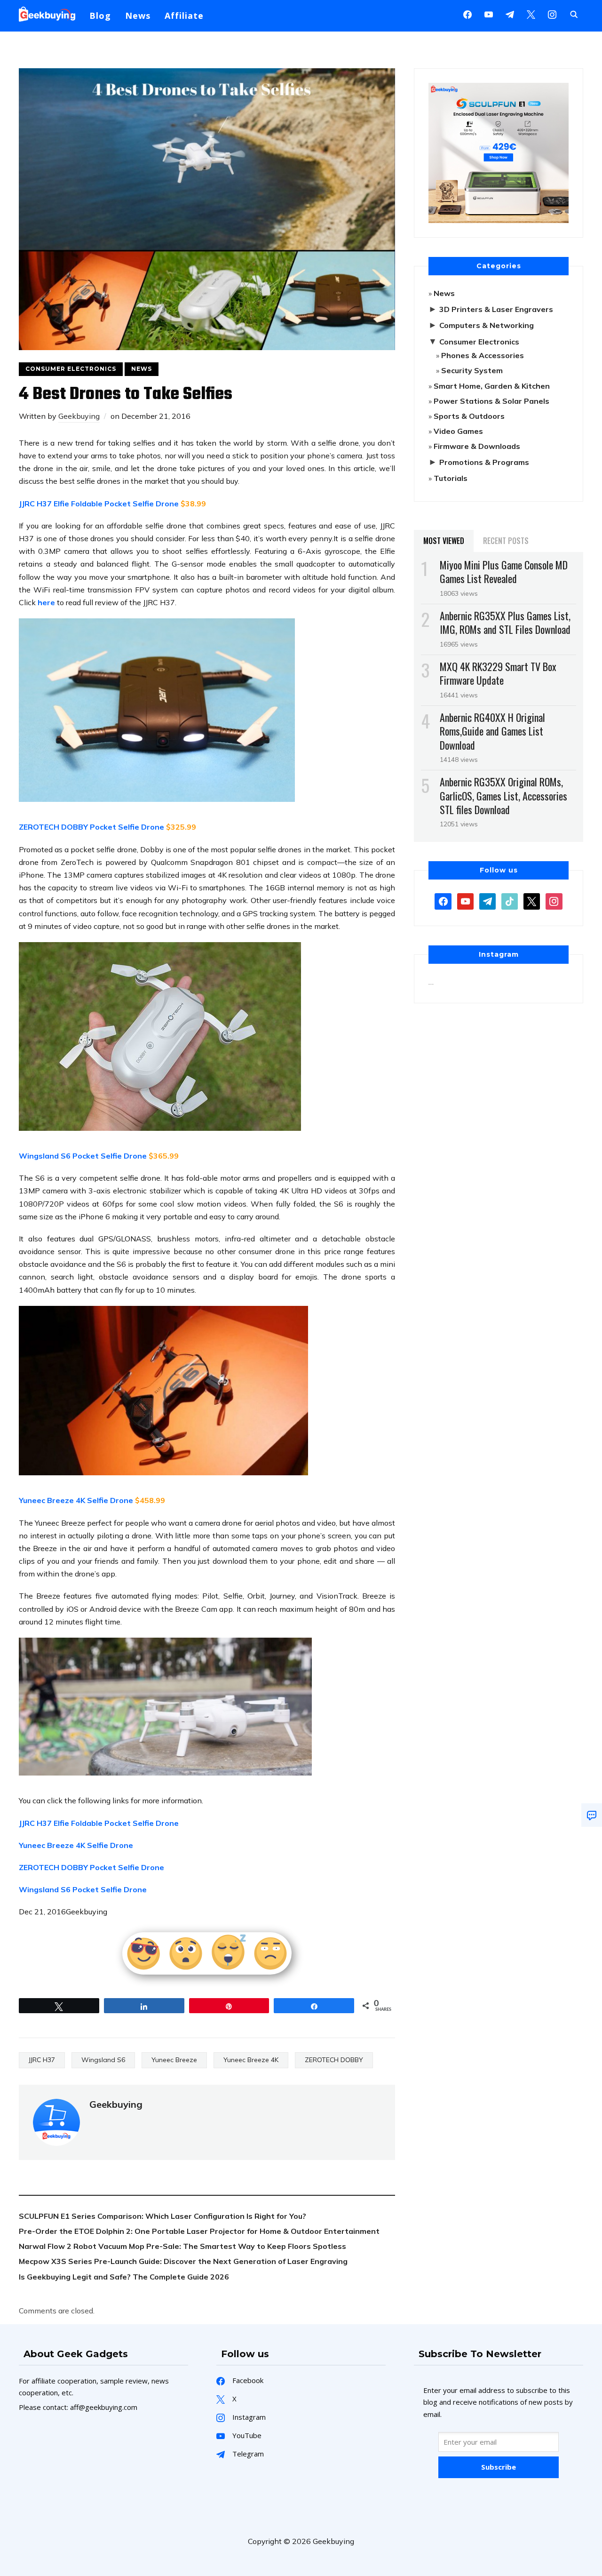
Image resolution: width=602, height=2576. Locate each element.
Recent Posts (506, 541)
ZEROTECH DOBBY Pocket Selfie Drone (91, 827)
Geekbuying (79, 416)
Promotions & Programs (484, 462)
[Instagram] (510, 14)
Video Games (458, 431)
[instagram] (552, 14)
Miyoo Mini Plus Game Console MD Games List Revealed (504, 572)
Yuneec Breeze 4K (251, 2060)
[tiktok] (510, 901)
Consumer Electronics (71, 369)
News (138, 16)
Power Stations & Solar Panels (491, 401)
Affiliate (184, 16)
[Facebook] (467, 14)
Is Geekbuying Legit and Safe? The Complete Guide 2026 (124, 2277)
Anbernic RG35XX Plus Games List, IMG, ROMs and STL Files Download (505, 622)
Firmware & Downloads (477, 446)
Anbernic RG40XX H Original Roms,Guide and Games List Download (492, 731)
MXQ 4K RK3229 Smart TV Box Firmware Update (498, 673)
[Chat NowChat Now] (592, 1815)
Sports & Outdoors (469, 416)
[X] (531, 14)
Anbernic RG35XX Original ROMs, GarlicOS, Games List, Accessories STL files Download (503, 795)
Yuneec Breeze (174, 2060)
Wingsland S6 (103, 2060)
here (46, 602)
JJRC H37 (42, 2060)
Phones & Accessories (483, 355)
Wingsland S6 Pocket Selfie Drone (83, 1156)
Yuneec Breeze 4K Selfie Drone (76, 1845)
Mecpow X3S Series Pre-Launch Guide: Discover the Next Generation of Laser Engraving (183, 2261)
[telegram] (487, 901)
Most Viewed (444, 541)
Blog (100, 16)
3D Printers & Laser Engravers (496, 309)
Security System (472, 370)
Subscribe (499, 2467)
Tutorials (451, 478)
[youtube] (489, 14)
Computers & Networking (487, 325)
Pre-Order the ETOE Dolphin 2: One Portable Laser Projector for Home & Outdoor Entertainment (199, 2231)
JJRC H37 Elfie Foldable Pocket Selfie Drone (99, 504)
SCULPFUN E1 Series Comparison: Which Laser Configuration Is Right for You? (162, 2216)
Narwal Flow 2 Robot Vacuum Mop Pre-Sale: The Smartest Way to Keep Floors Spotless (182, 2246)
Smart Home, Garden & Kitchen (492, 386)
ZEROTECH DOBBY (334, 2060)
